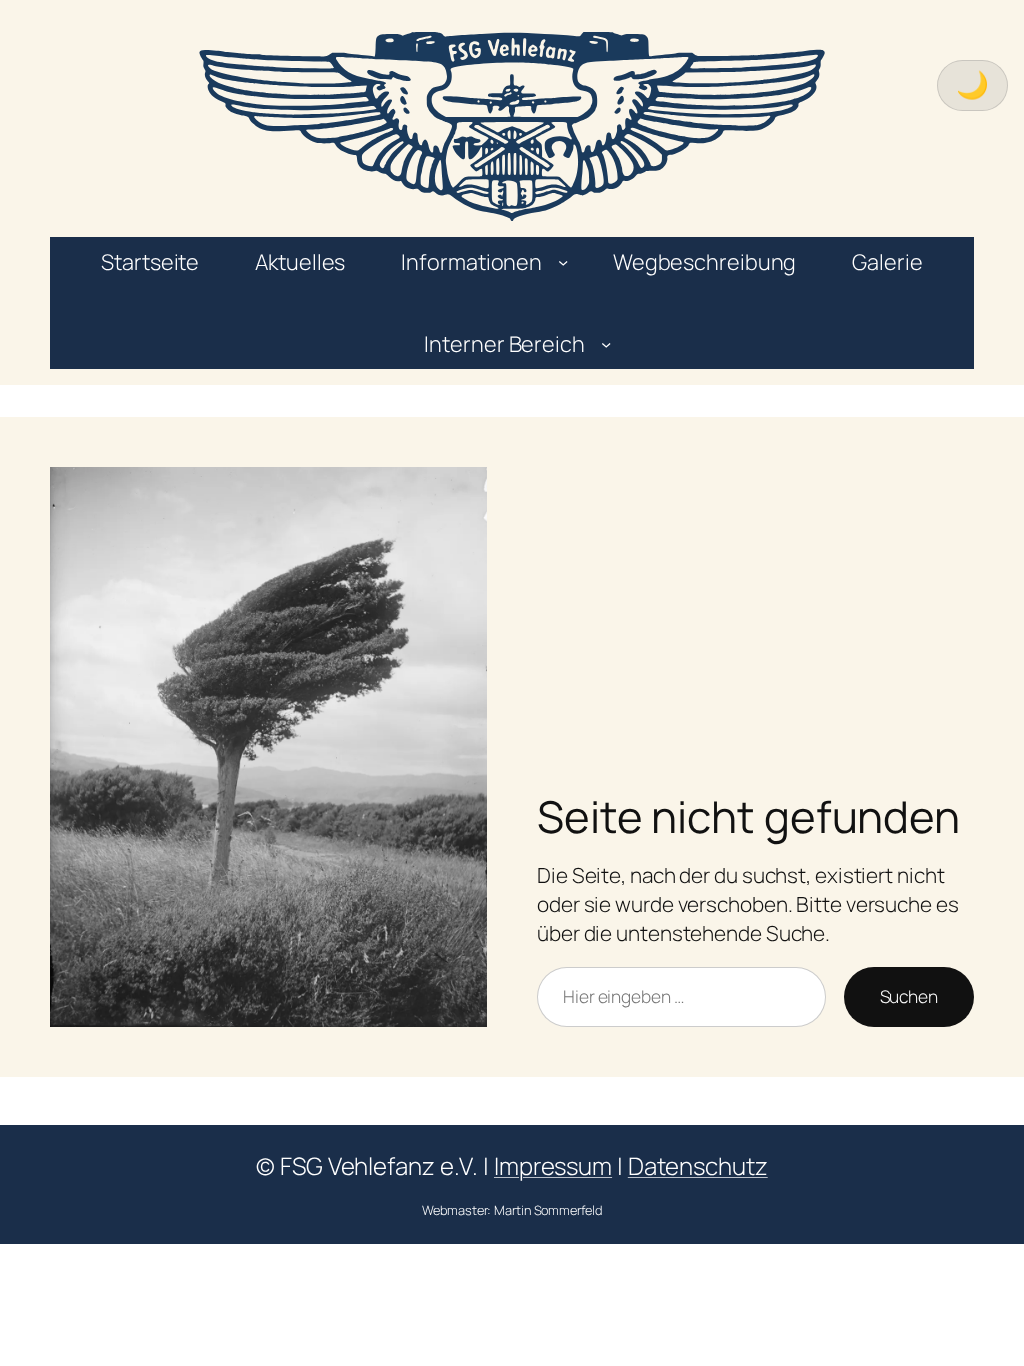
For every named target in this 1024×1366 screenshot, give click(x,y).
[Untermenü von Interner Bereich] (606, 344)
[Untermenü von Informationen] (563, 262)
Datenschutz (698, 1165)
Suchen (909, 996)
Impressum (553, 1165)
